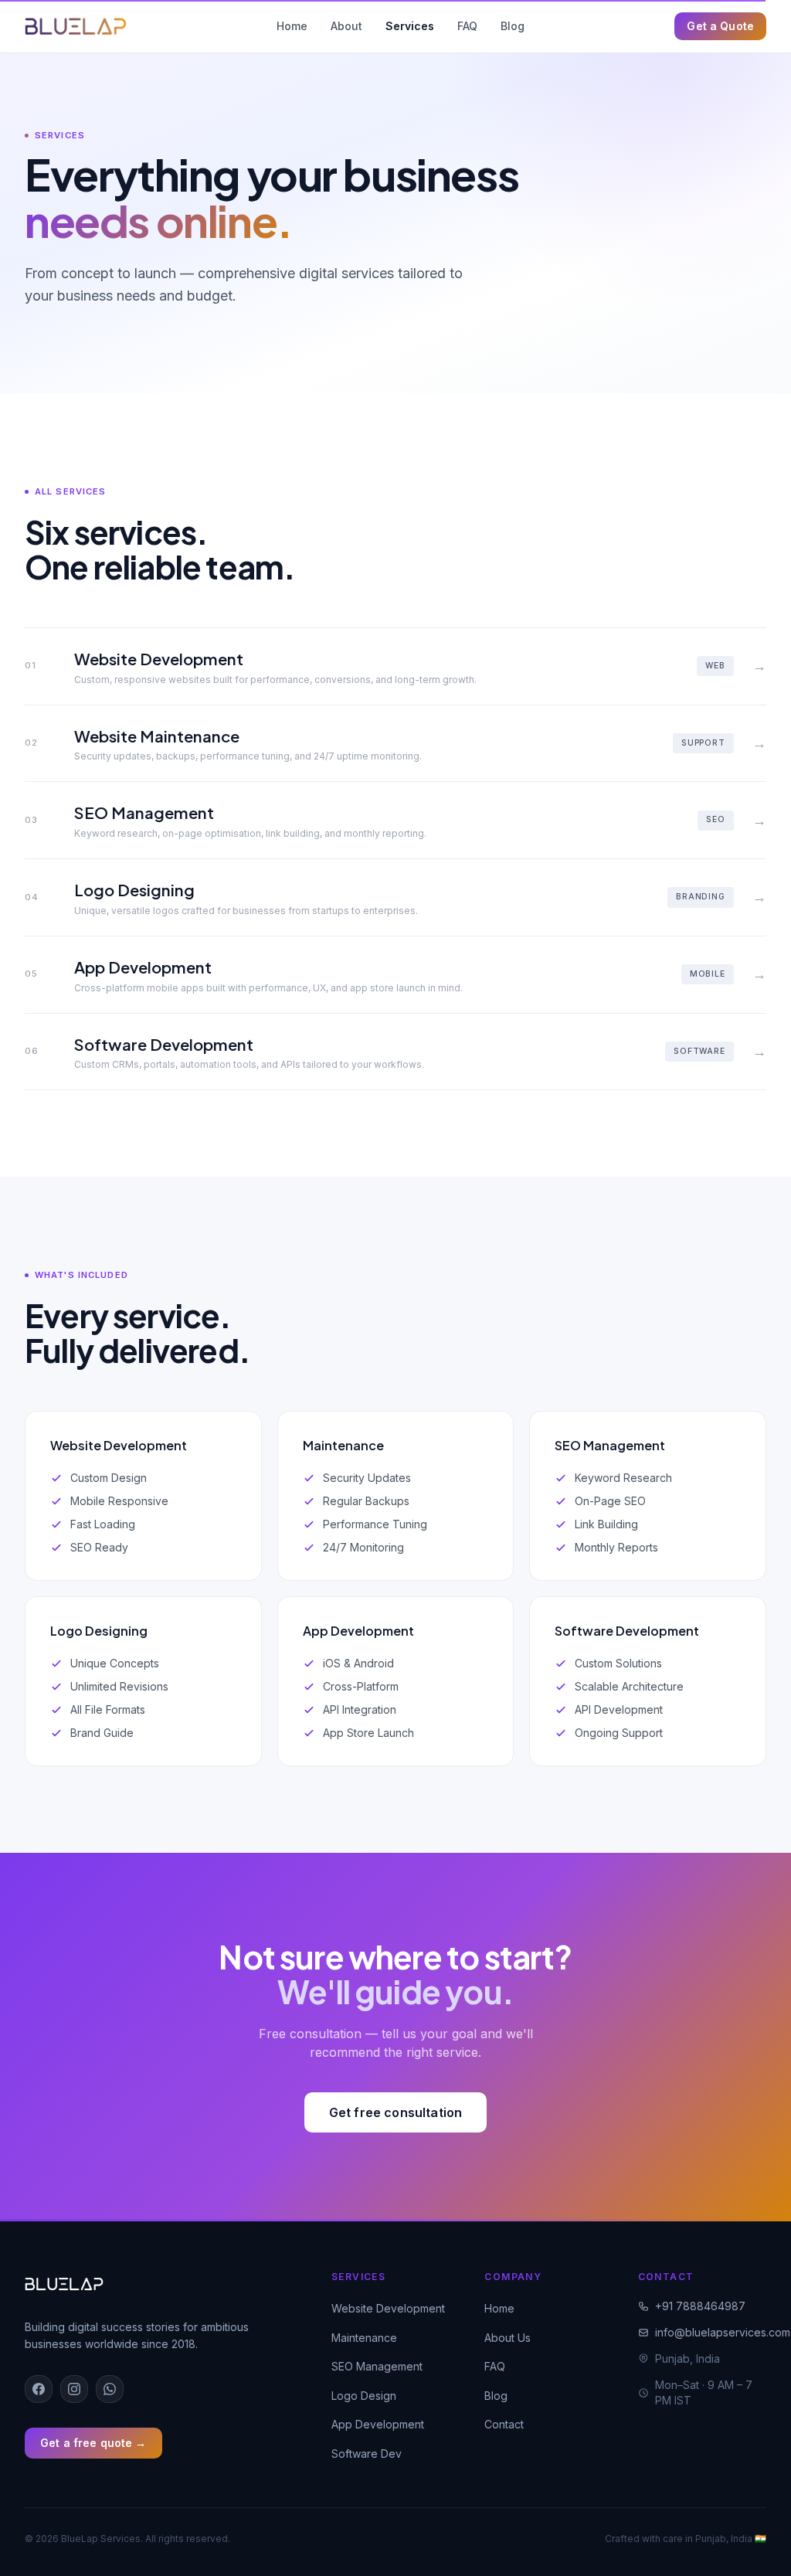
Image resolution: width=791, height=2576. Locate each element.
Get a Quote (720, 26)
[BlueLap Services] (76, 26)
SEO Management (377, 2366)
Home (292, 26)
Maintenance (364, 2338)
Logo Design (364, 2396)
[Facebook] (39, 2389)
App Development (378, 2424)
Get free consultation (395, 2112)
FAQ (467, 26)
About (346, 26)
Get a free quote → (93, 2443)
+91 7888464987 (700, 2306)
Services (410, 26)
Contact (504, 2424)
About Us (508, 2338)
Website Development (388, 2308)
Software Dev (367, 2454)
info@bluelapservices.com (711, 2332)
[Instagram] (74, 2389)
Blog (513, 26)
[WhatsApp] (110, 2389)
